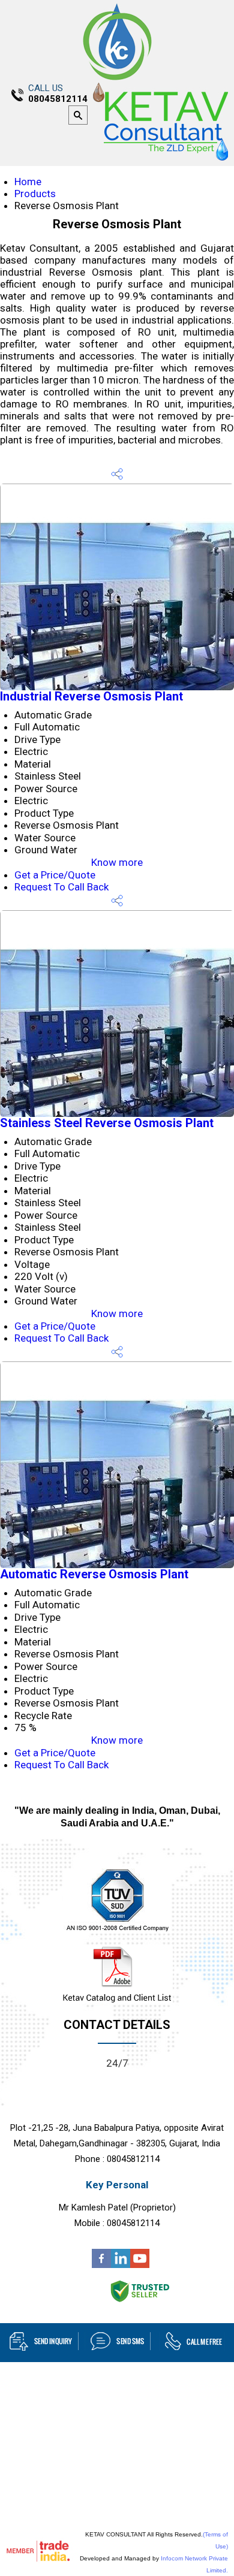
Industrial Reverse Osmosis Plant (91, 696)
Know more (117, 862)
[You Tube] (140, 2264)
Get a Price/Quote (55, 875)
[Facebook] (101, 2264)
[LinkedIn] (121, 2264)
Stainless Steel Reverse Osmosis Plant (107, 1123)
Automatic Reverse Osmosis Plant (94, 1574)
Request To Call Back (61, 887)
